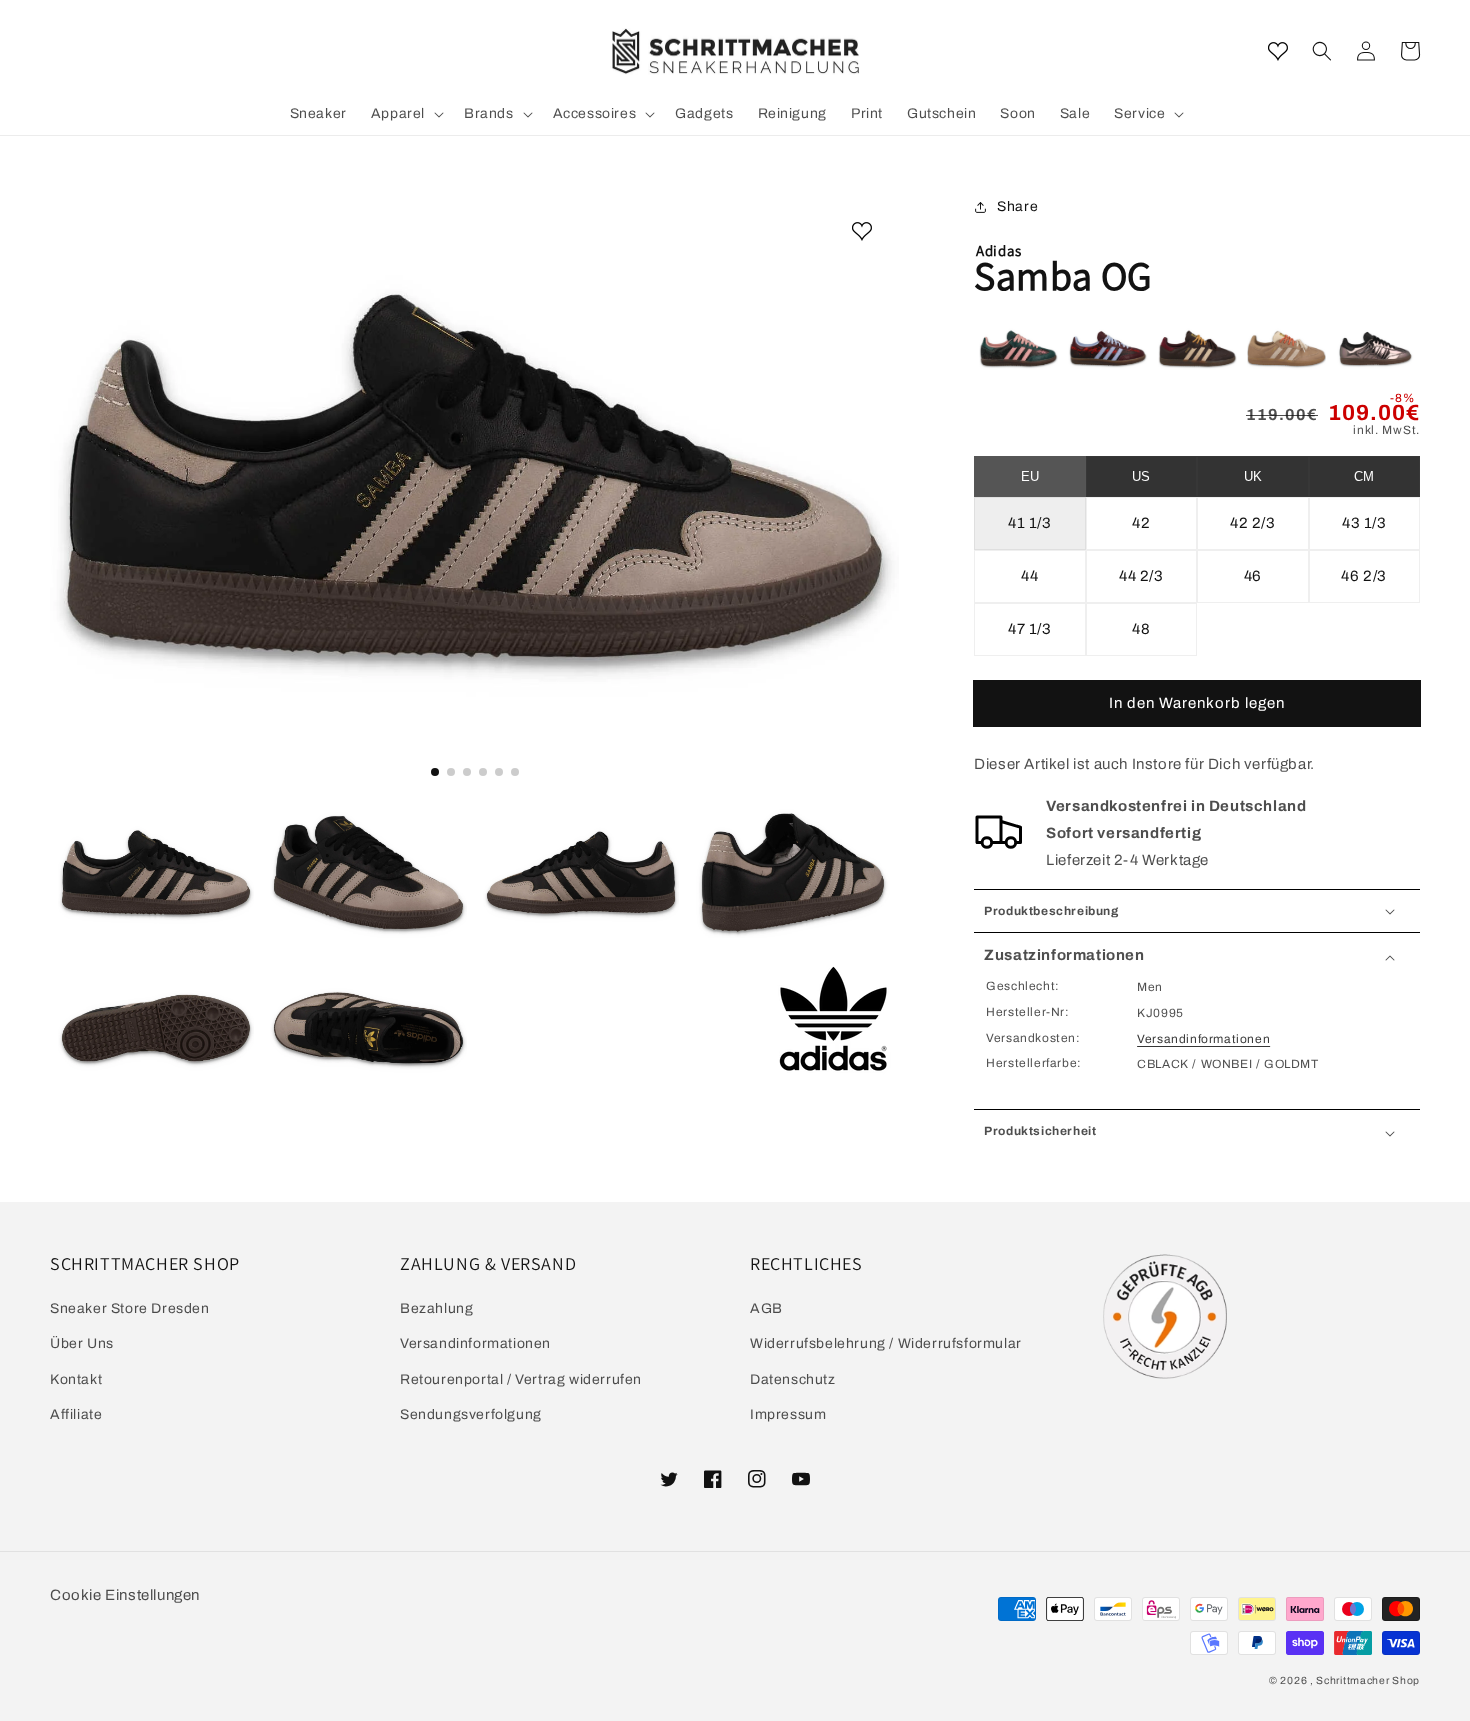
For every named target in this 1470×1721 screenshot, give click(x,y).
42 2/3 (1253, 523)
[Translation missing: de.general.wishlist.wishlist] (1278, 51)
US (1141, 476)
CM (1364, 476)
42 (1141, 523)
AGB (766, 1308)
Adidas (999, 250)
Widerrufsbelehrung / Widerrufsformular (886, 1343)
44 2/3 (1141, 576)
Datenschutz (793, 1379)
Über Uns (82, 1343)
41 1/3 (1030, 523)
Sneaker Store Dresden (130, 1308)
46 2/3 (1364, 576)
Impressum (788, 1414)
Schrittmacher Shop (1368, 1680)
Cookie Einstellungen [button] (125, 1595)
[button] (1322, 51)
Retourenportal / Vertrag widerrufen (521, 1379)
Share (1017, 206)
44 (1029, 576)
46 (1253, 576)
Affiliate (76, 1414)
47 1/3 (1030, 629)
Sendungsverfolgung (471, 1414)
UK (1253, 476)
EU (1030, 476)
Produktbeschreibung (1051, 911)
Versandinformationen (1203, 1039)
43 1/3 (1364, 523)
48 (1141, 629)
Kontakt (76, 1379)
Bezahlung (436, 1308)
